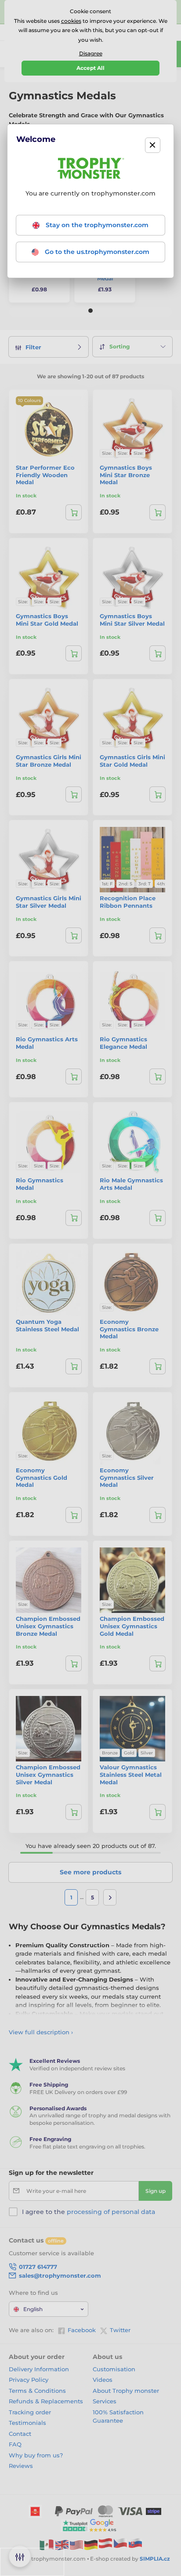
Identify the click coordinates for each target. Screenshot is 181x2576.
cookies (71, 21)
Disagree (91, 53)
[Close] (153, 145)
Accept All (90, 68)
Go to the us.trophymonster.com (96, 252)
